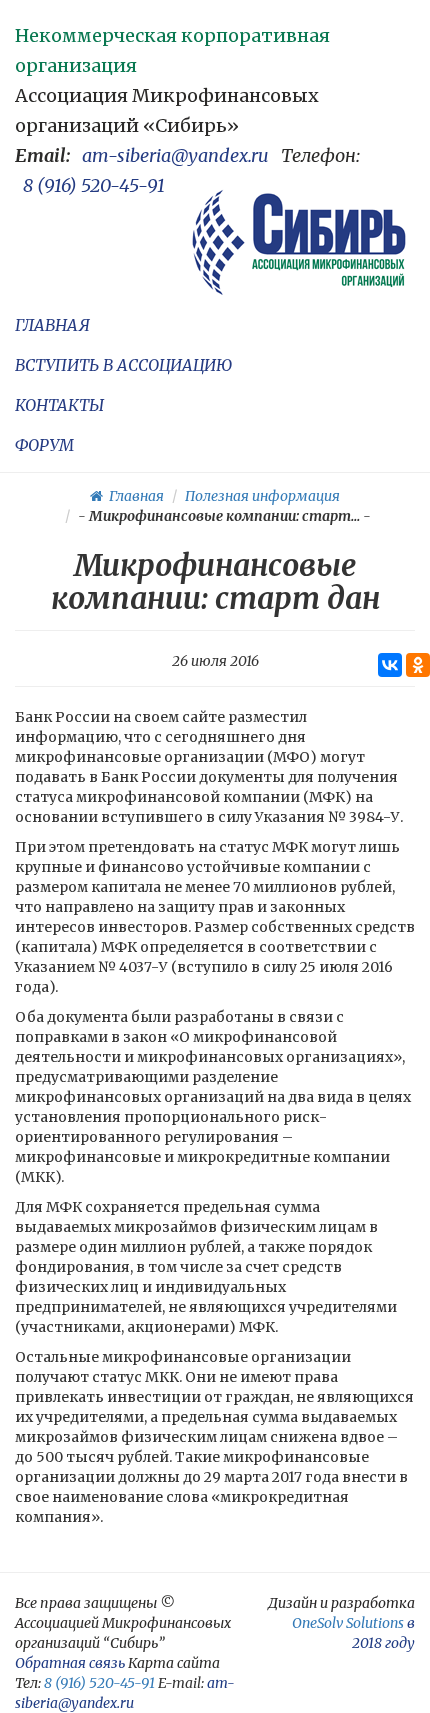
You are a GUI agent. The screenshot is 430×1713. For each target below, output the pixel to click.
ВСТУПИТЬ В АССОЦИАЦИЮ (123, 365)
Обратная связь (70, 1663)
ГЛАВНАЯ (52, 325)
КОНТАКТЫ (59, 405)
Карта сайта (174, 1663)
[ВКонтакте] (390, 665)
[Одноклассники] (418, 665)
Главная (133, 496)
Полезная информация (262, 496)
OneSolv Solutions (348, 1623)
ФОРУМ (44, 445)
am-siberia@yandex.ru (175, 155)
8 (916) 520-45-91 (94, 185)
